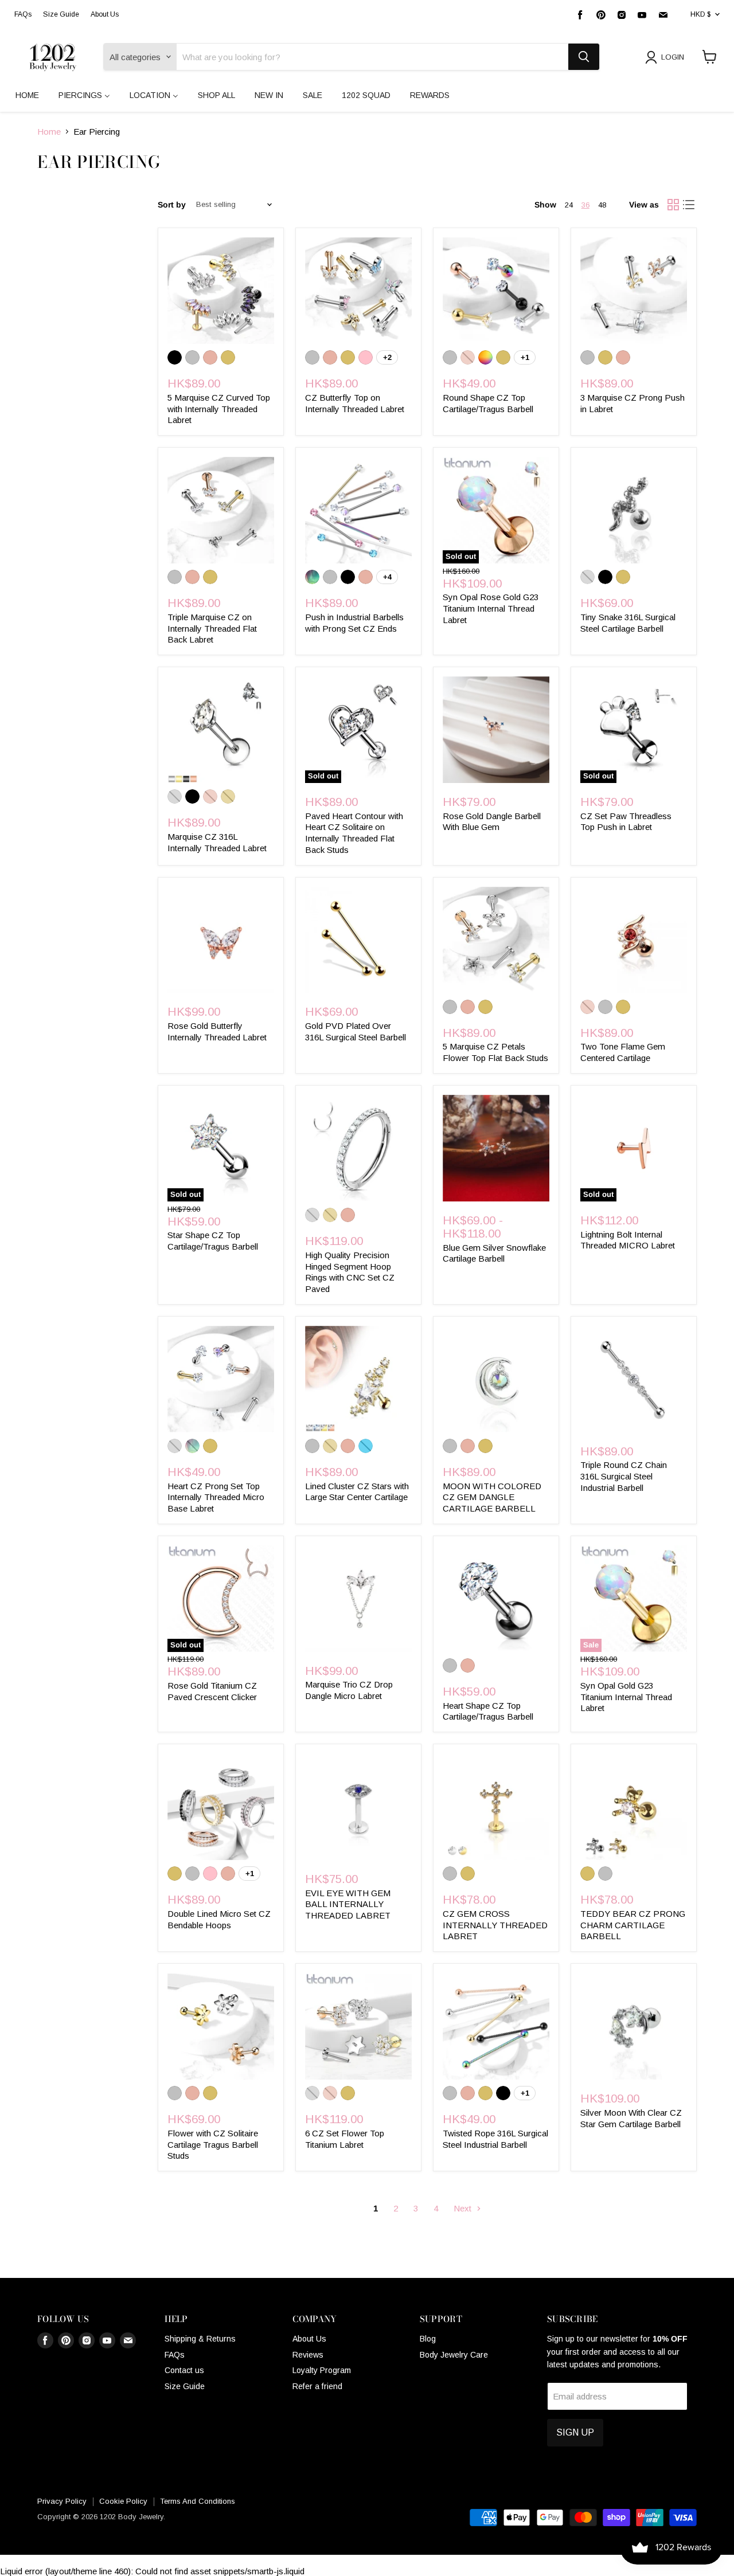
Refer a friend (317, 2386)
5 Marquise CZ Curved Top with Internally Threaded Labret (219, 409)
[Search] (584, 57)
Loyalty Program (322, 2370)
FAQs (23, 14)
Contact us (184, 2370)
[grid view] (673, 205)
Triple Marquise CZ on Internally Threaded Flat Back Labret (212, 628)
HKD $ (700, 14)
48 (602, 205)
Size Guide (61, 14)
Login (673, 57)
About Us (105, 14)
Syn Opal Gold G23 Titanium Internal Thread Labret (626, 1697)
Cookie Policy (123, 2501)
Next (464, 2208)
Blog (428, 2339)
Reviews (308, 2355)
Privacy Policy (62, 2501)
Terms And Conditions (198, 2501)
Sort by (172, 205)
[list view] (689, 205)
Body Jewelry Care (454, 2355)
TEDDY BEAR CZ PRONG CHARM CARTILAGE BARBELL (633, 1925)
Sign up (575, 2432)
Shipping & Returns (200, 2339)
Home (49, 132)
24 (569, 205)
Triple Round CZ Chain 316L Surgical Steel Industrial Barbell (624, 1476)
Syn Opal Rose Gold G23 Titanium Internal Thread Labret (491, 608)
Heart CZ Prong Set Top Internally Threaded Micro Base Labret (216, 1497)
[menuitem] (27, 95)
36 (585, 205)
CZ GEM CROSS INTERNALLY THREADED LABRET (495, 1925)
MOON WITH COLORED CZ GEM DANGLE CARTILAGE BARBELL (492, 1497)
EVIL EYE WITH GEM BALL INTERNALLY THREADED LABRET (348, 1904)
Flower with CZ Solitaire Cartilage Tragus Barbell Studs (213, 2144)
